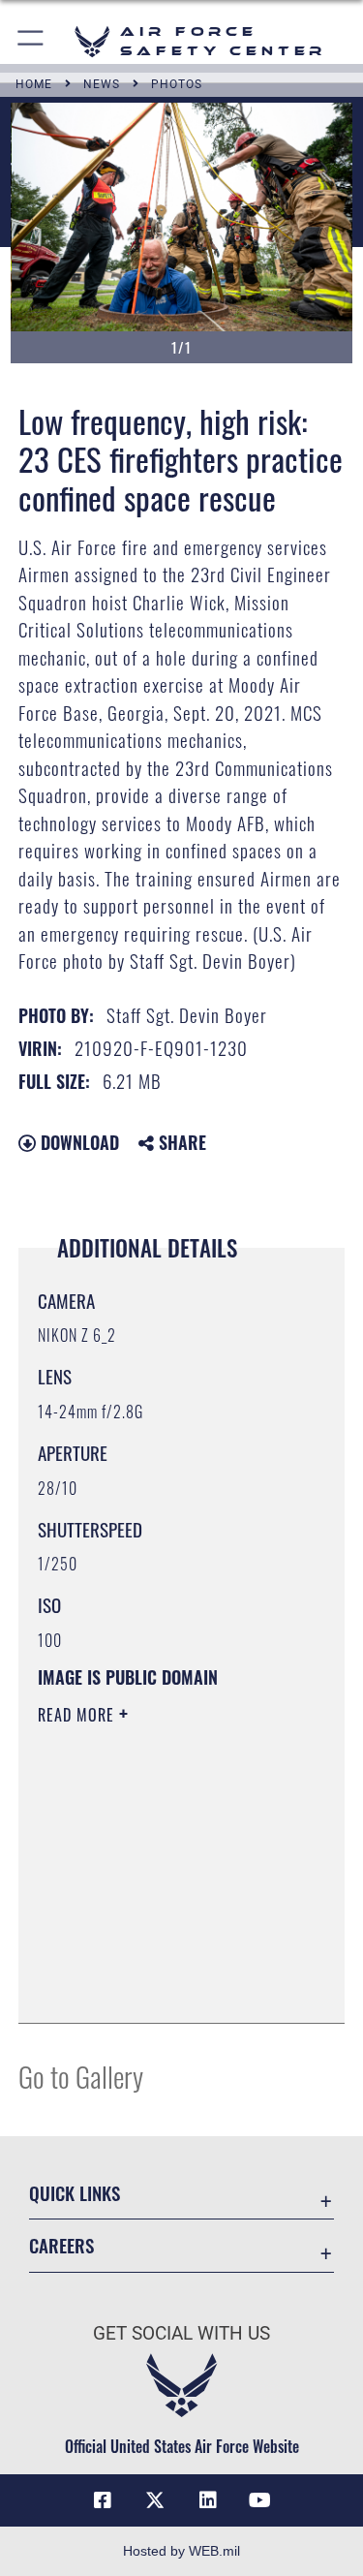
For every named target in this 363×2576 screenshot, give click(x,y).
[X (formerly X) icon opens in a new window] (155, 2500)
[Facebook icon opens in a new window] (103, 2500)
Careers (61, 2245)
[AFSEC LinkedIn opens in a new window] (208, 2500)
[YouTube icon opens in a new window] (260, 2500)
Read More (78, 1715)
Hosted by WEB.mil (181, 2551)
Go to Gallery (81, 2076)
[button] (31, 41)
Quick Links (75, 2193)
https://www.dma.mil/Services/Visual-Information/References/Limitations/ (155, 1960)
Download (77, 1142)
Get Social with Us (181, 2333)
